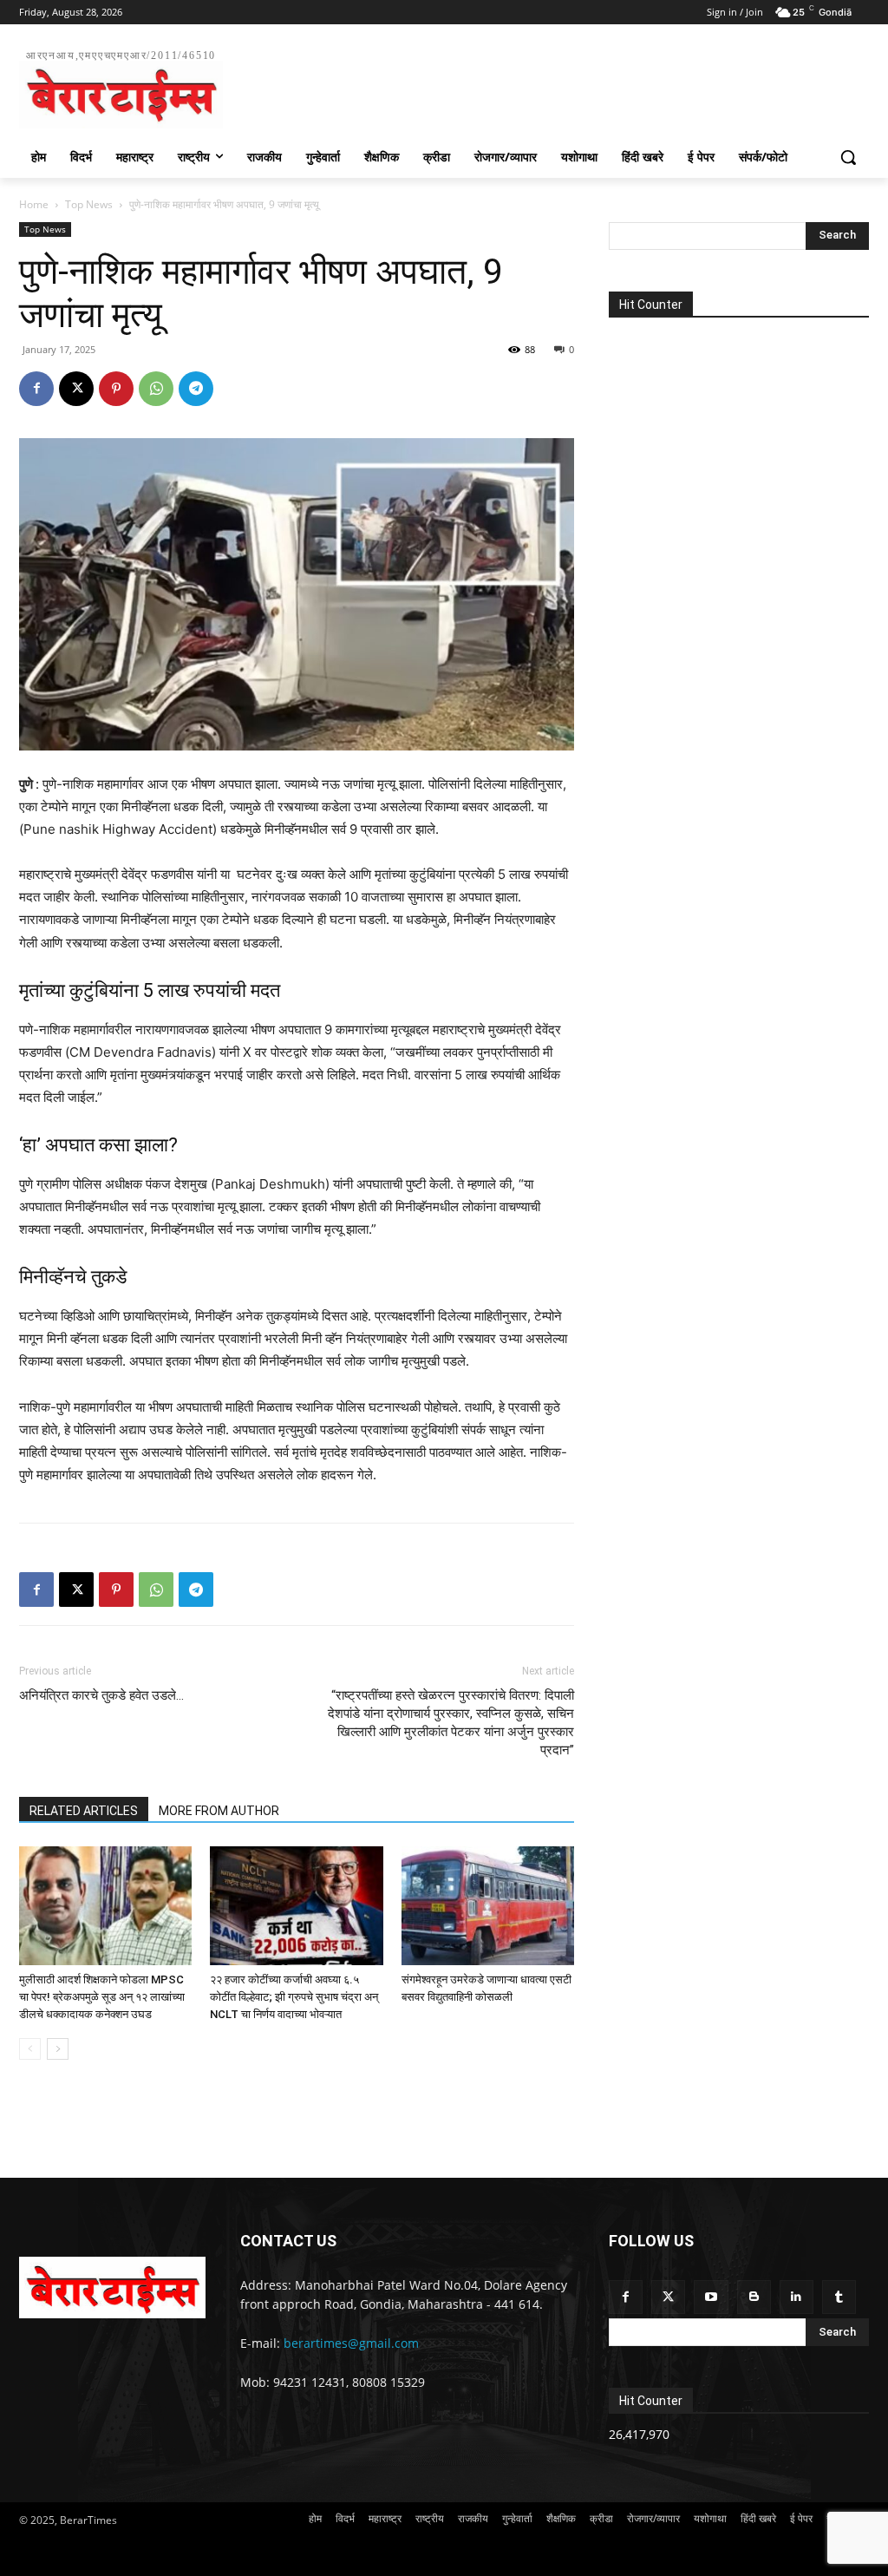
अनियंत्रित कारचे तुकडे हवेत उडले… (101, 1695)
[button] (848, 157)
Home (34, 204)
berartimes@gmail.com (351, 2343)
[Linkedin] (797, 2297)
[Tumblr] (839, 2297)
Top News (89, 204)
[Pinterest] (116, 389)
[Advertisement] (426, 86)
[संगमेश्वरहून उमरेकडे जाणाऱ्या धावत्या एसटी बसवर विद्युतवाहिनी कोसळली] (488, 1906)
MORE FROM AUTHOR (219, 1811)
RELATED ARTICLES (84, 1811)
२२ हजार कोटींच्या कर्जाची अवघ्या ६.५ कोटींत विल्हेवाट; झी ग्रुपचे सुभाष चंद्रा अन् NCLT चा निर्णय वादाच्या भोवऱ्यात (294, 1997)
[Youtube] (711, 2297)
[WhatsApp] (156, 389)
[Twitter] (668, 2297)
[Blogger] (754, 2297)
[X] (76, 389)
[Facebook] (36, 389)
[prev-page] (30, 2049)
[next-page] (58, 2049)
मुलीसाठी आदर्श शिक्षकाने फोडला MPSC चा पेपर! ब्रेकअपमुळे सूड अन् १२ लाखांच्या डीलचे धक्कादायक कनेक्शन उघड (102, 1997)
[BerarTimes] (112, 2288)
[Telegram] (196, 389)
